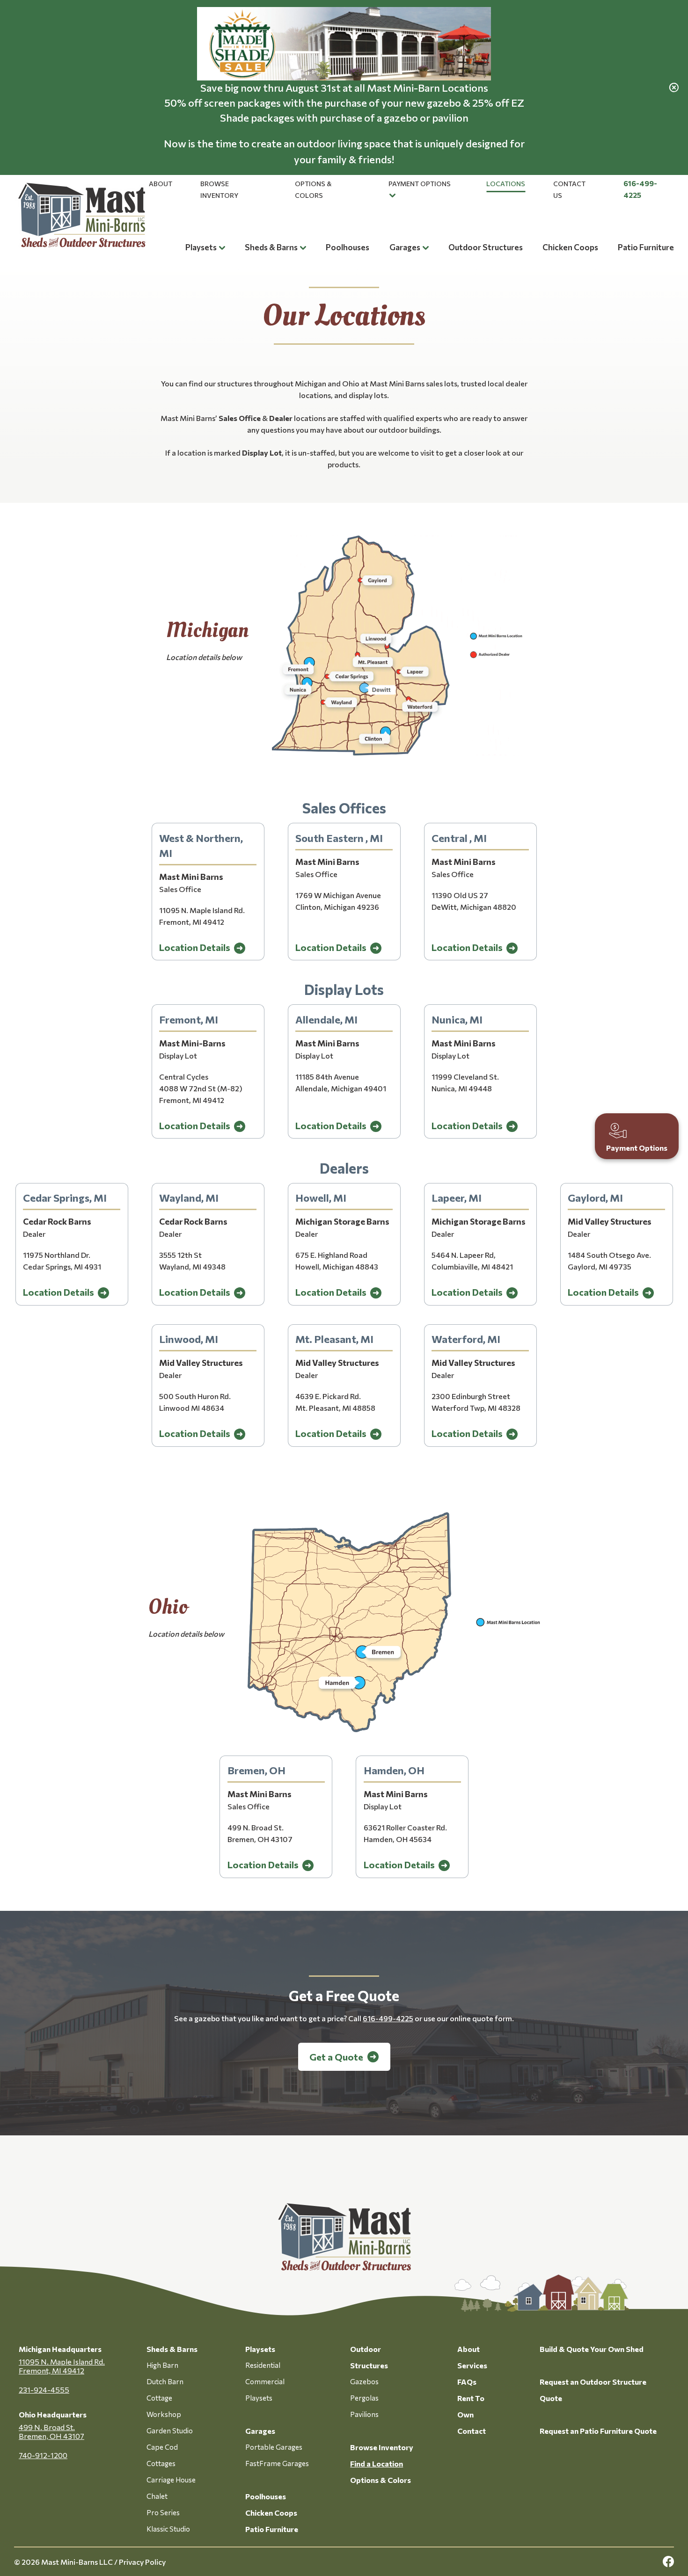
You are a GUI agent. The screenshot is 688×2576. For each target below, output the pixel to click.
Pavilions (364, 2414)
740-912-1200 (43, 2455)
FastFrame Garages (277, 2463)
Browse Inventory (382, 2447)
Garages (405, 247)
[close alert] (674, 87)
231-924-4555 (44, 2390)
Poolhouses (348, 247)
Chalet (157, 2496)
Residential (263, 2365)
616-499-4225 (388, 2018)
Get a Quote (336, 2057)
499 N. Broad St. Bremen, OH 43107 (51, 2431)
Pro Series (163, 2512)
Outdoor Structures (486, 247)
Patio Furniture (646, 247)
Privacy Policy (142, 2562)
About (161, 184)
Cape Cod (162, 2447)
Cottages (161, 2463)
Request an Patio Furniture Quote (598, 2431)
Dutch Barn (165, 2381)
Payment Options (420, 184)
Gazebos (364, 2381)
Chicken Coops (570, 247)
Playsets (201, 247)
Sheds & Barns (271, 247)
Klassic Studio (168, 2529)
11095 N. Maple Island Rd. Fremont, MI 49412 (62, 2366)
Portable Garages (274, 2447)
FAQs (467, 2382)
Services (472, 2365)
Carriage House (171, 2480)
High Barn (162, 2365)
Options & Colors (381, 2480)
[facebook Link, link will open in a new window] (668, 2562)
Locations (506, 184)
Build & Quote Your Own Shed (592, 2349)
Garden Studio (170, 2431)
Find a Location (377, 2464)
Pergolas (364, 2398)
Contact (472, 2431)
